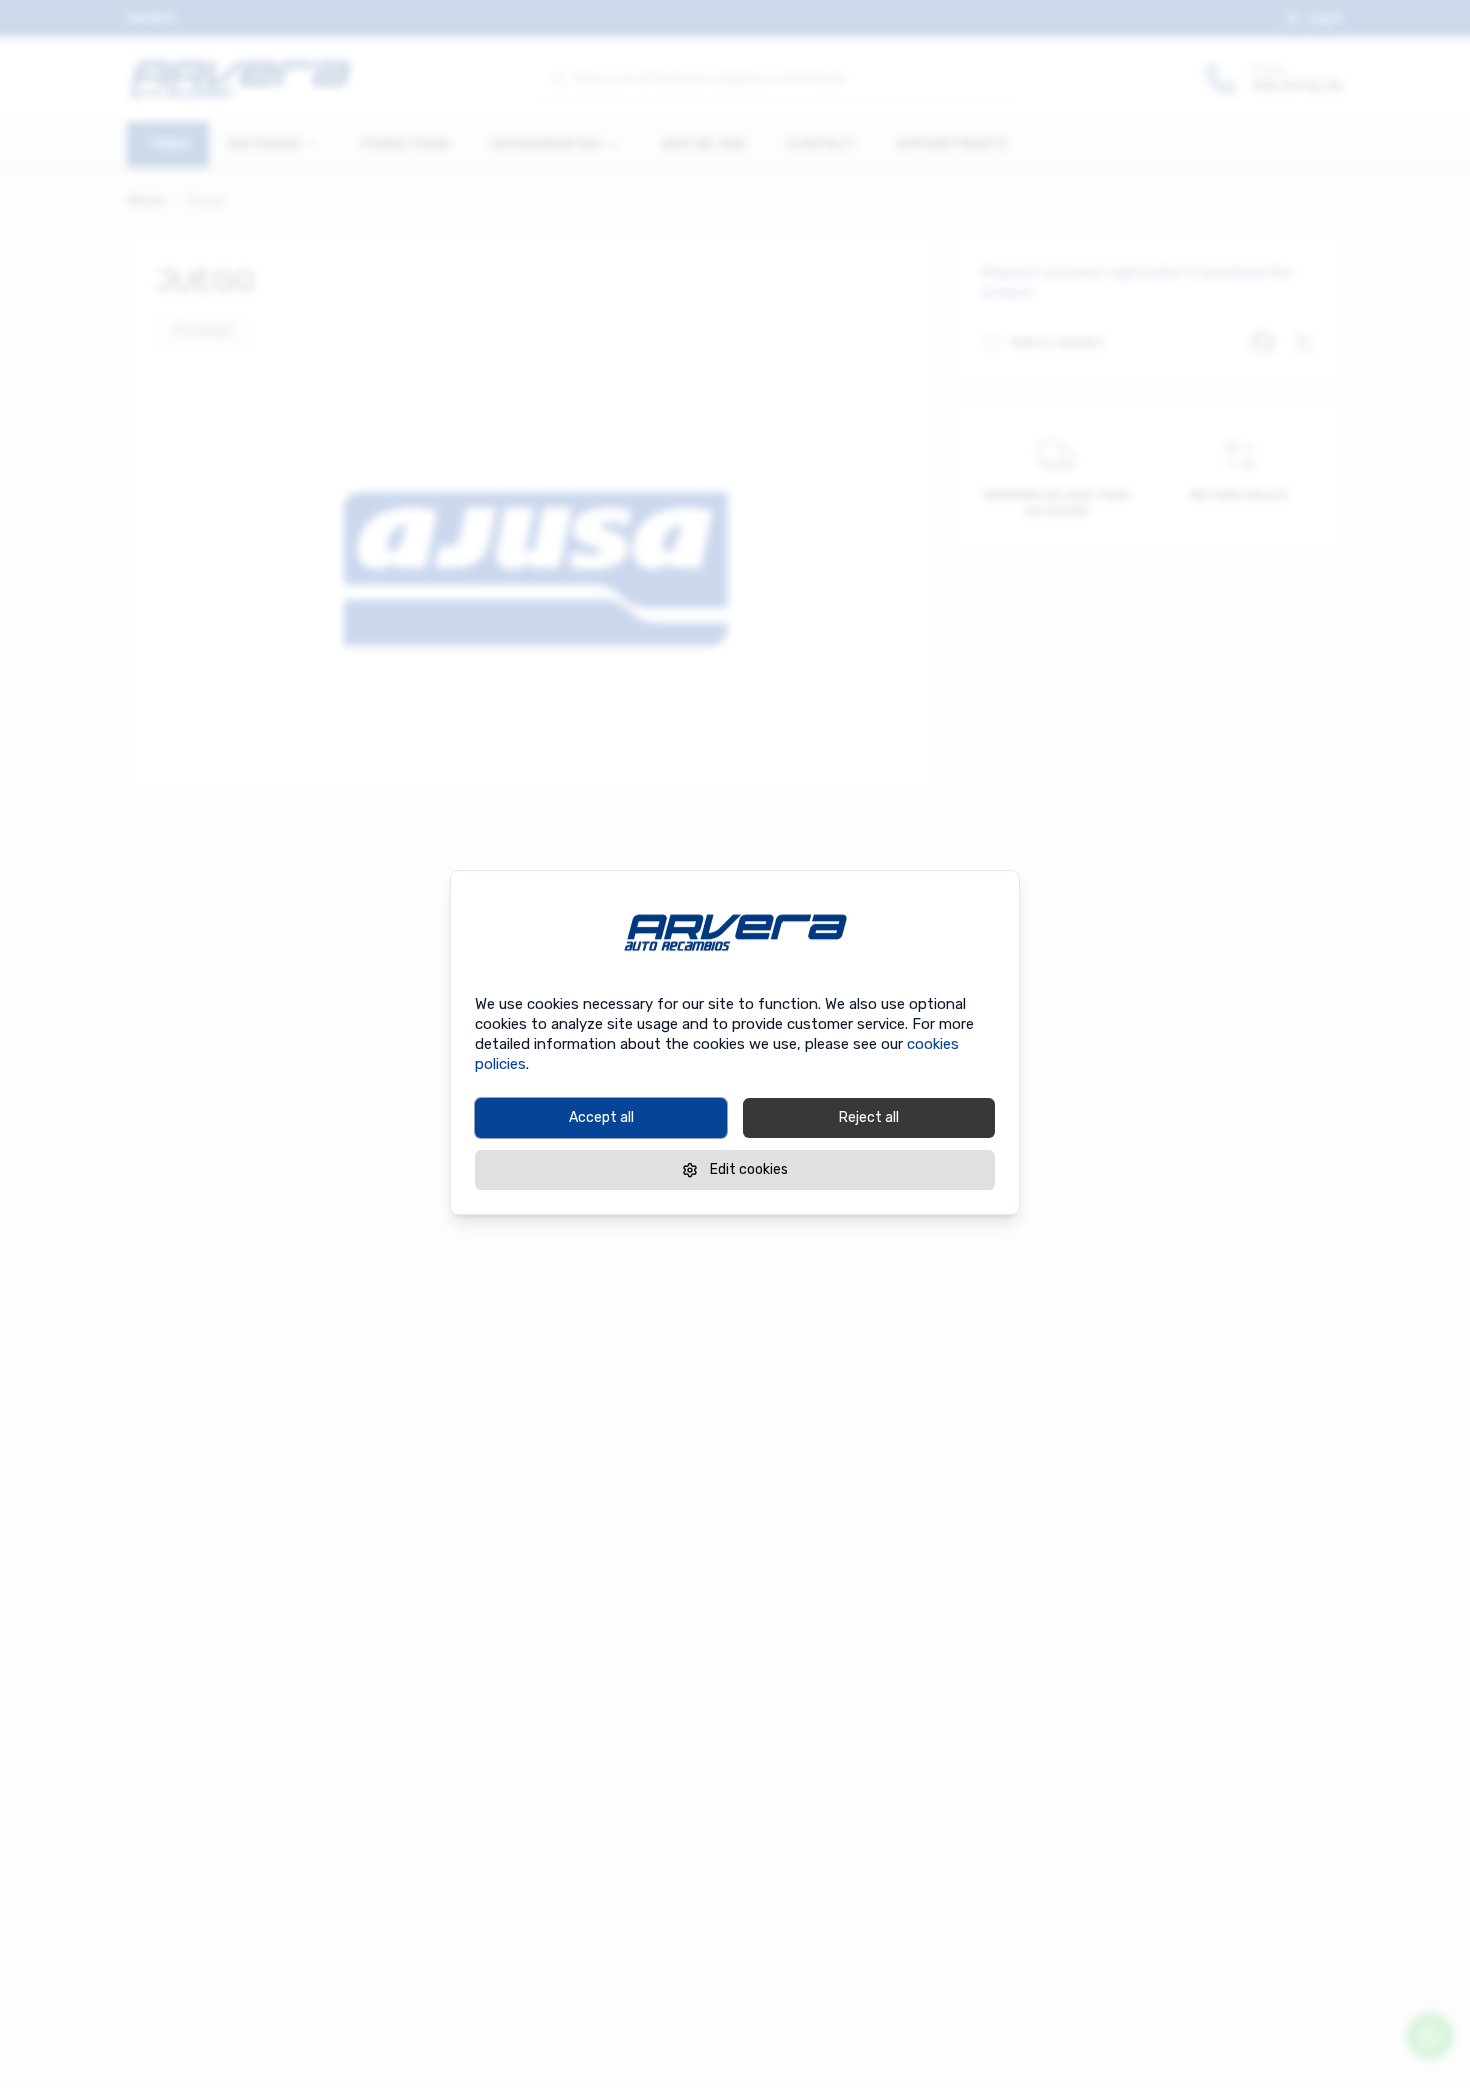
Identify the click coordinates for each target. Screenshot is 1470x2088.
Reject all (869, 1117)
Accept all (601, 1117)
